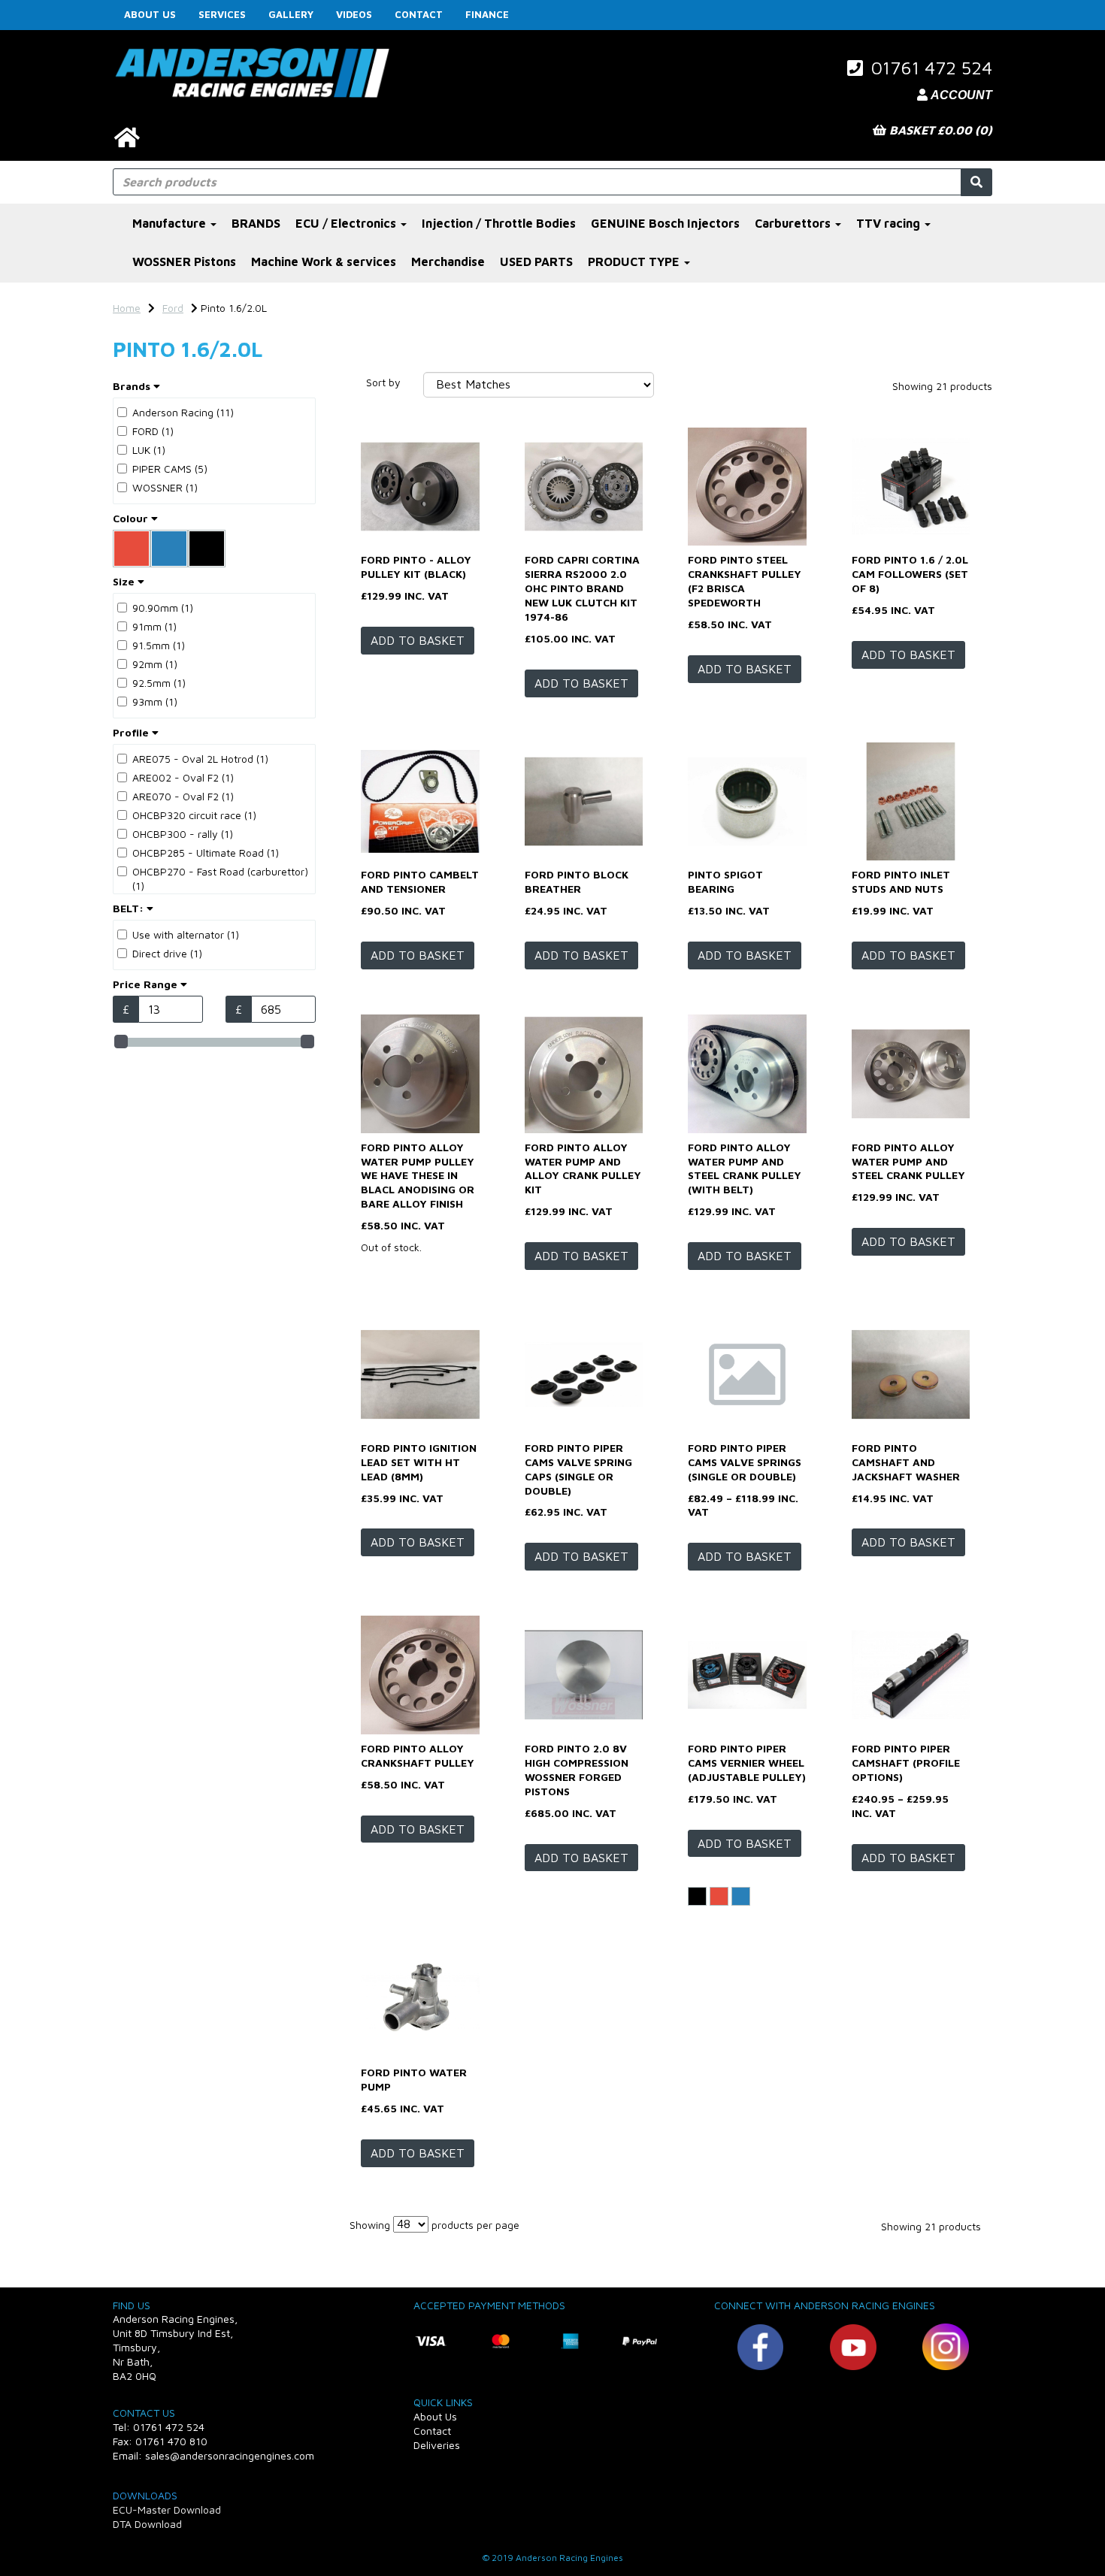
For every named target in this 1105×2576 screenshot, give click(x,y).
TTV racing (890, 223)
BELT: (130, 908)
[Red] (719, 1896)
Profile (132, 732)
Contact (419, 14)
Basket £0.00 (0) (939, 130)
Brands (133, 386)
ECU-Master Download (167, 2509)
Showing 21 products (942, 386)
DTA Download (147, 2524)
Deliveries (437, 2445)
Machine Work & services (324, 262)
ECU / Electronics (347, 223)
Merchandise (448, 262)
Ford (173, 308)
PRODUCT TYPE (635, 262)
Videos (354, 14)
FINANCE (487, 14)
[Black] (697, 1896)
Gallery (291, 14)
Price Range (147, 984)
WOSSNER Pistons (184, 262)
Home (127, 308)
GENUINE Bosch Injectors (665, 223)
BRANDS (256, 223)
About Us (150, 14)
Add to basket (418, 640)
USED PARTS (536, 262)
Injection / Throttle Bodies (499, 223)
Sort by (383, 382)
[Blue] (741, 1896)
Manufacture (171, 223)
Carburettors (794, 223)
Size (125, 581)
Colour (132, 518)
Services (222, 14)
